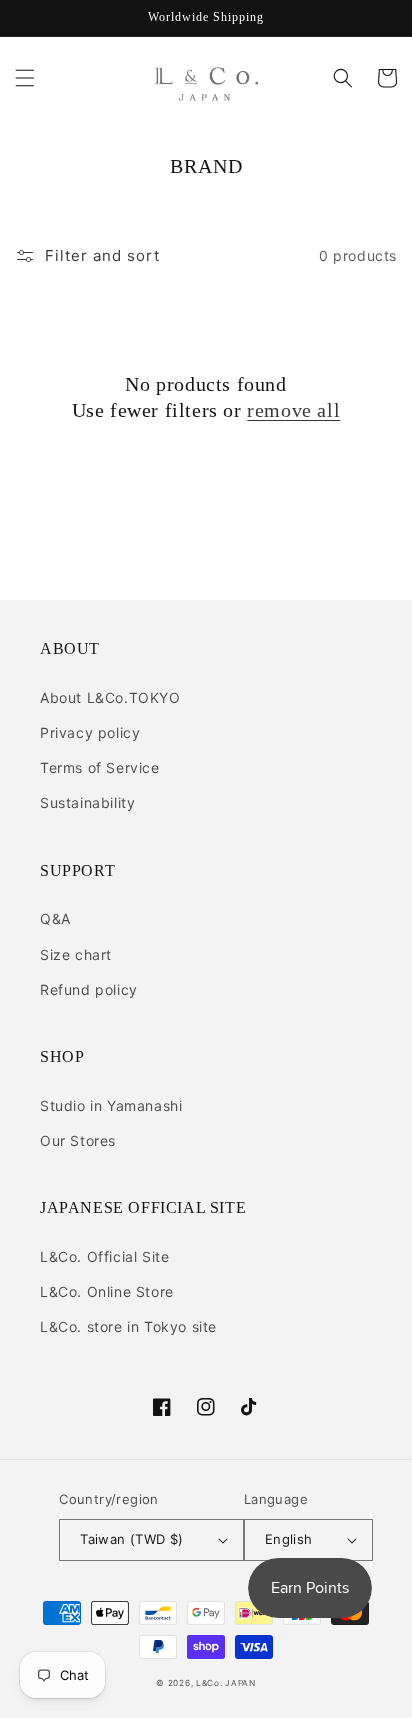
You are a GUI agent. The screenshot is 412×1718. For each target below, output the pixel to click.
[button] (25, 78)
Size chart (76, 954)
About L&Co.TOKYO (110, 697)
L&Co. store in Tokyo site (128, 1326)
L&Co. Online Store (107, 1291)
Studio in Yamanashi (111, 1105)
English (289, 1539)
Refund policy (89, 989)
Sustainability (87, 802)
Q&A (55, 918)
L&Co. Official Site (104, 1256)
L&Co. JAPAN (226, 1683)
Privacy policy (90, 732)
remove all (293, 410)
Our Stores (78, 1140)
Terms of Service (100, 767)
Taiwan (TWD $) (132, 1539)
